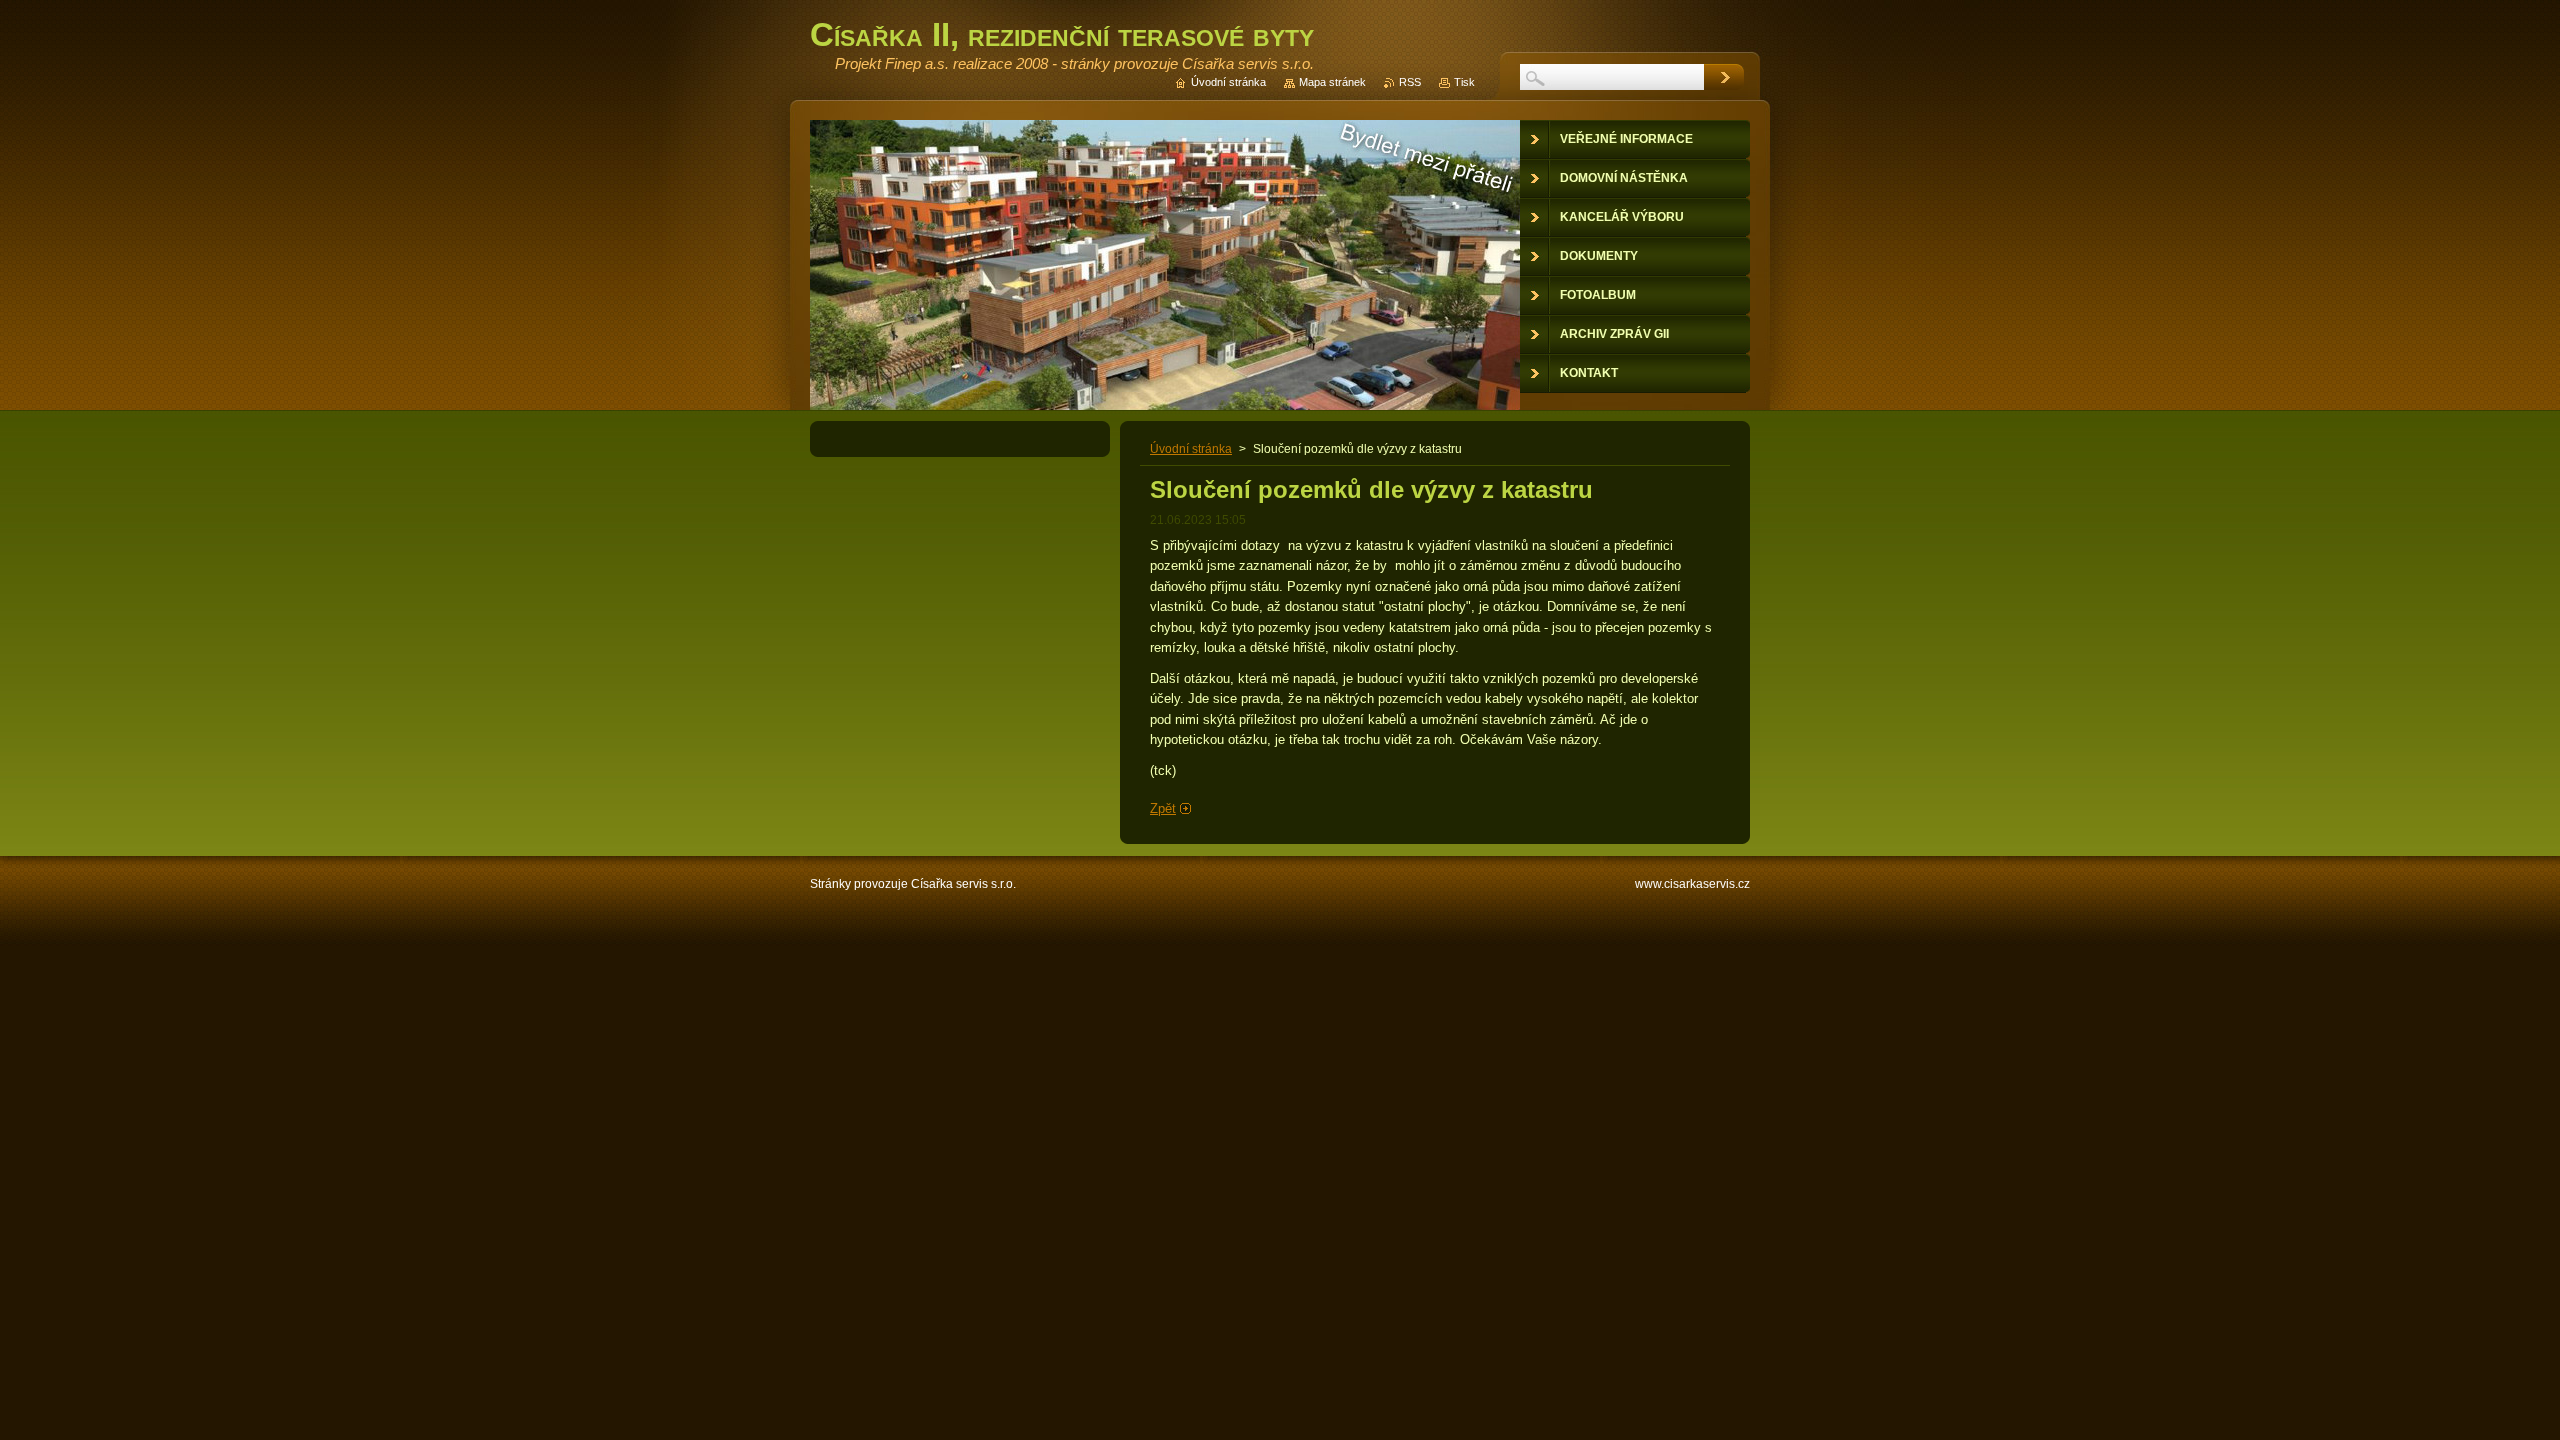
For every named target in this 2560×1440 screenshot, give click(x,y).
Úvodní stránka (1191, 449)
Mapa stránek (1332, 82)
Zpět (1163, 808)
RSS (1410, 82)
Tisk (1464, 82)
